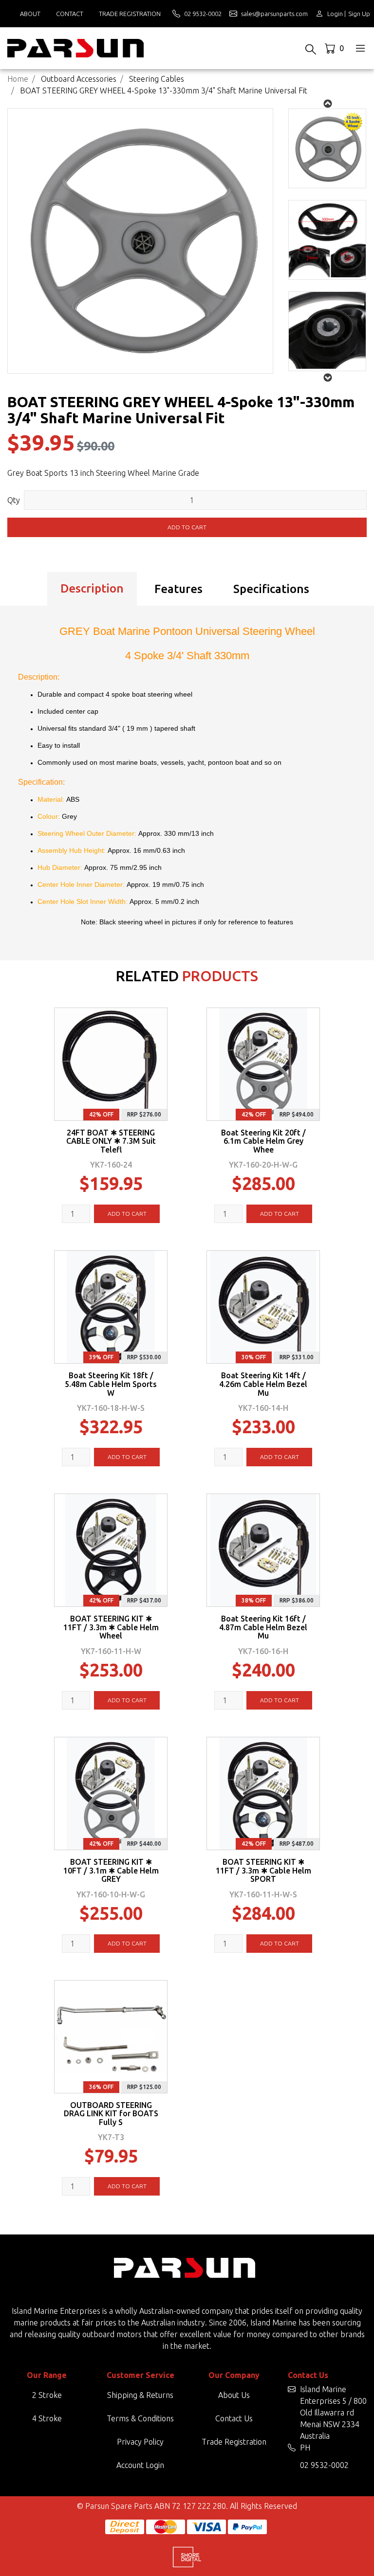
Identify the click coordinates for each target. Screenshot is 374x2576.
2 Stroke (47, 2395)
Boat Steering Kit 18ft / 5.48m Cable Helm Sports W (111, 1384)
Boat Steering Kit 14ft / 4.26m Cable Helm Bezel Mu (263, 1384)
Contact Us (234, 2418)
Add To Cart (127, 1214)
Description (92, 588)
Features (178, 589)
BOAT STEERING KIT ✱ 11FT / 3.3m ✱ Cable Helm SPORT (263, 1871)
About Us (234, 2395)
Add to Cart (187, 527)
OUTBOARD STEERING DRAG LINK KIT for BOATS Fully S (111, 2114)
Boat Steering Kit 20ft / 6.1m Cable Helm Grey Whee (263, 1141)
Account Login (140, 2465)
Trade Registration (130, 14)
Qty (14, 500)
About (30, 14)
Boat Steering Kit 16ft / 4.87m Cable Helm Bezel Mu (263, 1627)
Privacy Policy (140, 2442)
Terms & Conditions (140, 2418)
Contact (70, 14)
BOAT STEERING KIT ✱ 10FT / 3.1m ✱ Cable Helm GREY (111, 1871)
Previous (328, 378)
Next (328, 104)
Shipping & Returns (140, 2395)
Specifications (271, 589)
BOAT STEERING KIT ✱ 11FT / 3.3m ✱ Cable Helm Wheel (111, 1627)
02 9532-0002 (324, 2465)
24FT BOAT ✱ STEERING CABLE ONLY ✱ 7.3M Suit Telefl (111, 1141)
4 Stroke (47, 2418)
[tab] (92, 589)
